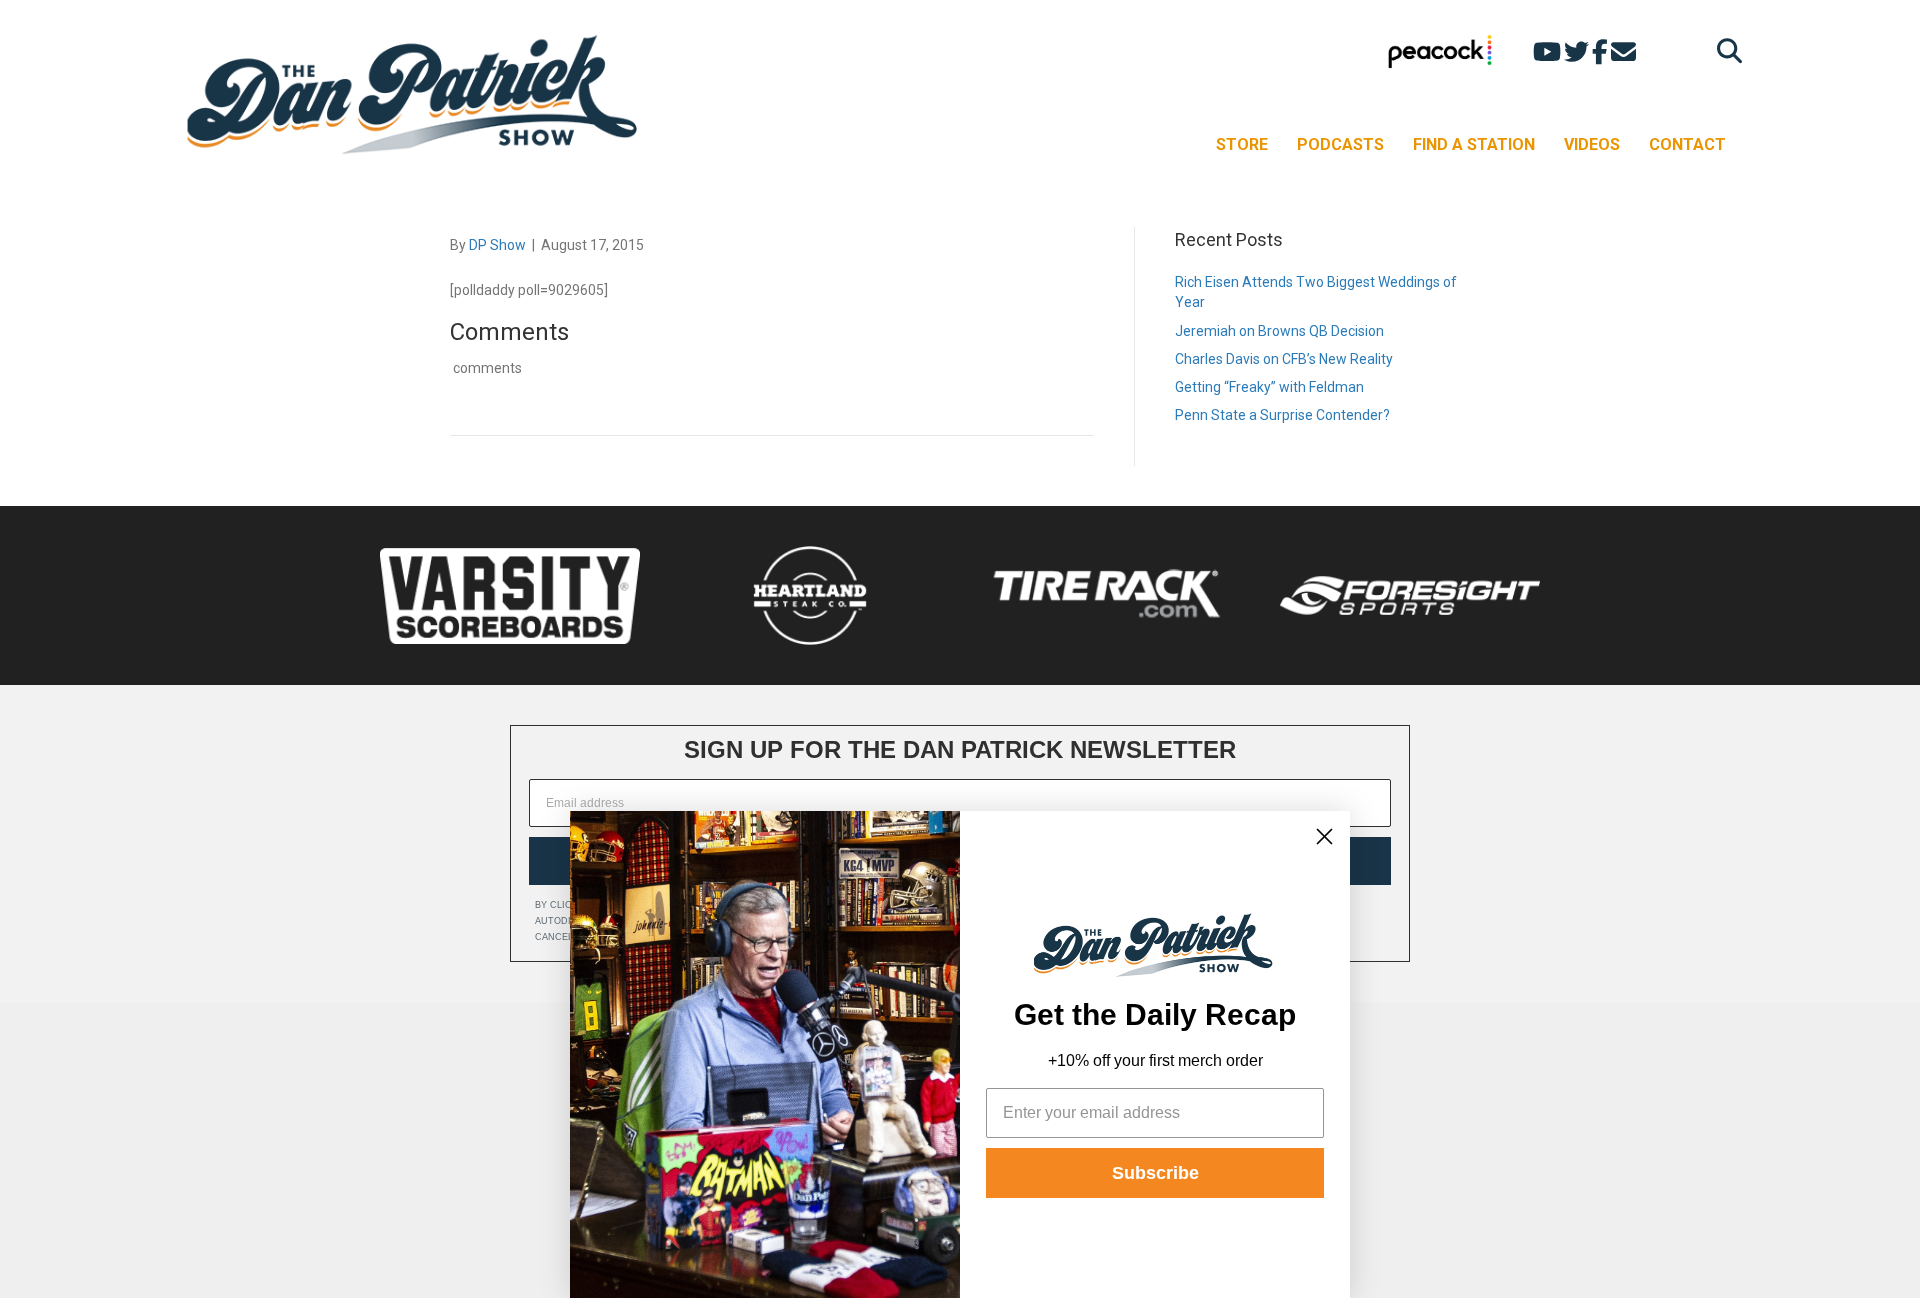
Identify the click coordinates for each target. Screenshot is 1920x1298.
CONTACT (1687, 144)
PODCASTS (1340, 144)
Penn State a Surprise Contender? (1282, 415)
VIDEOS (1592, 144)
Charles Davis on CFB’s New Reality (1284, 359)
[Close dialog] (1324, 836)
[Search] (1724, 50)
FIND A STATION (1474, 144)
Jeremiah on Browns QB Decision (1279, 331)
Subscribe (1155, 1173)
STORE (1242, 144)
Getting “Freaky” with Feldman (1269, 387)
